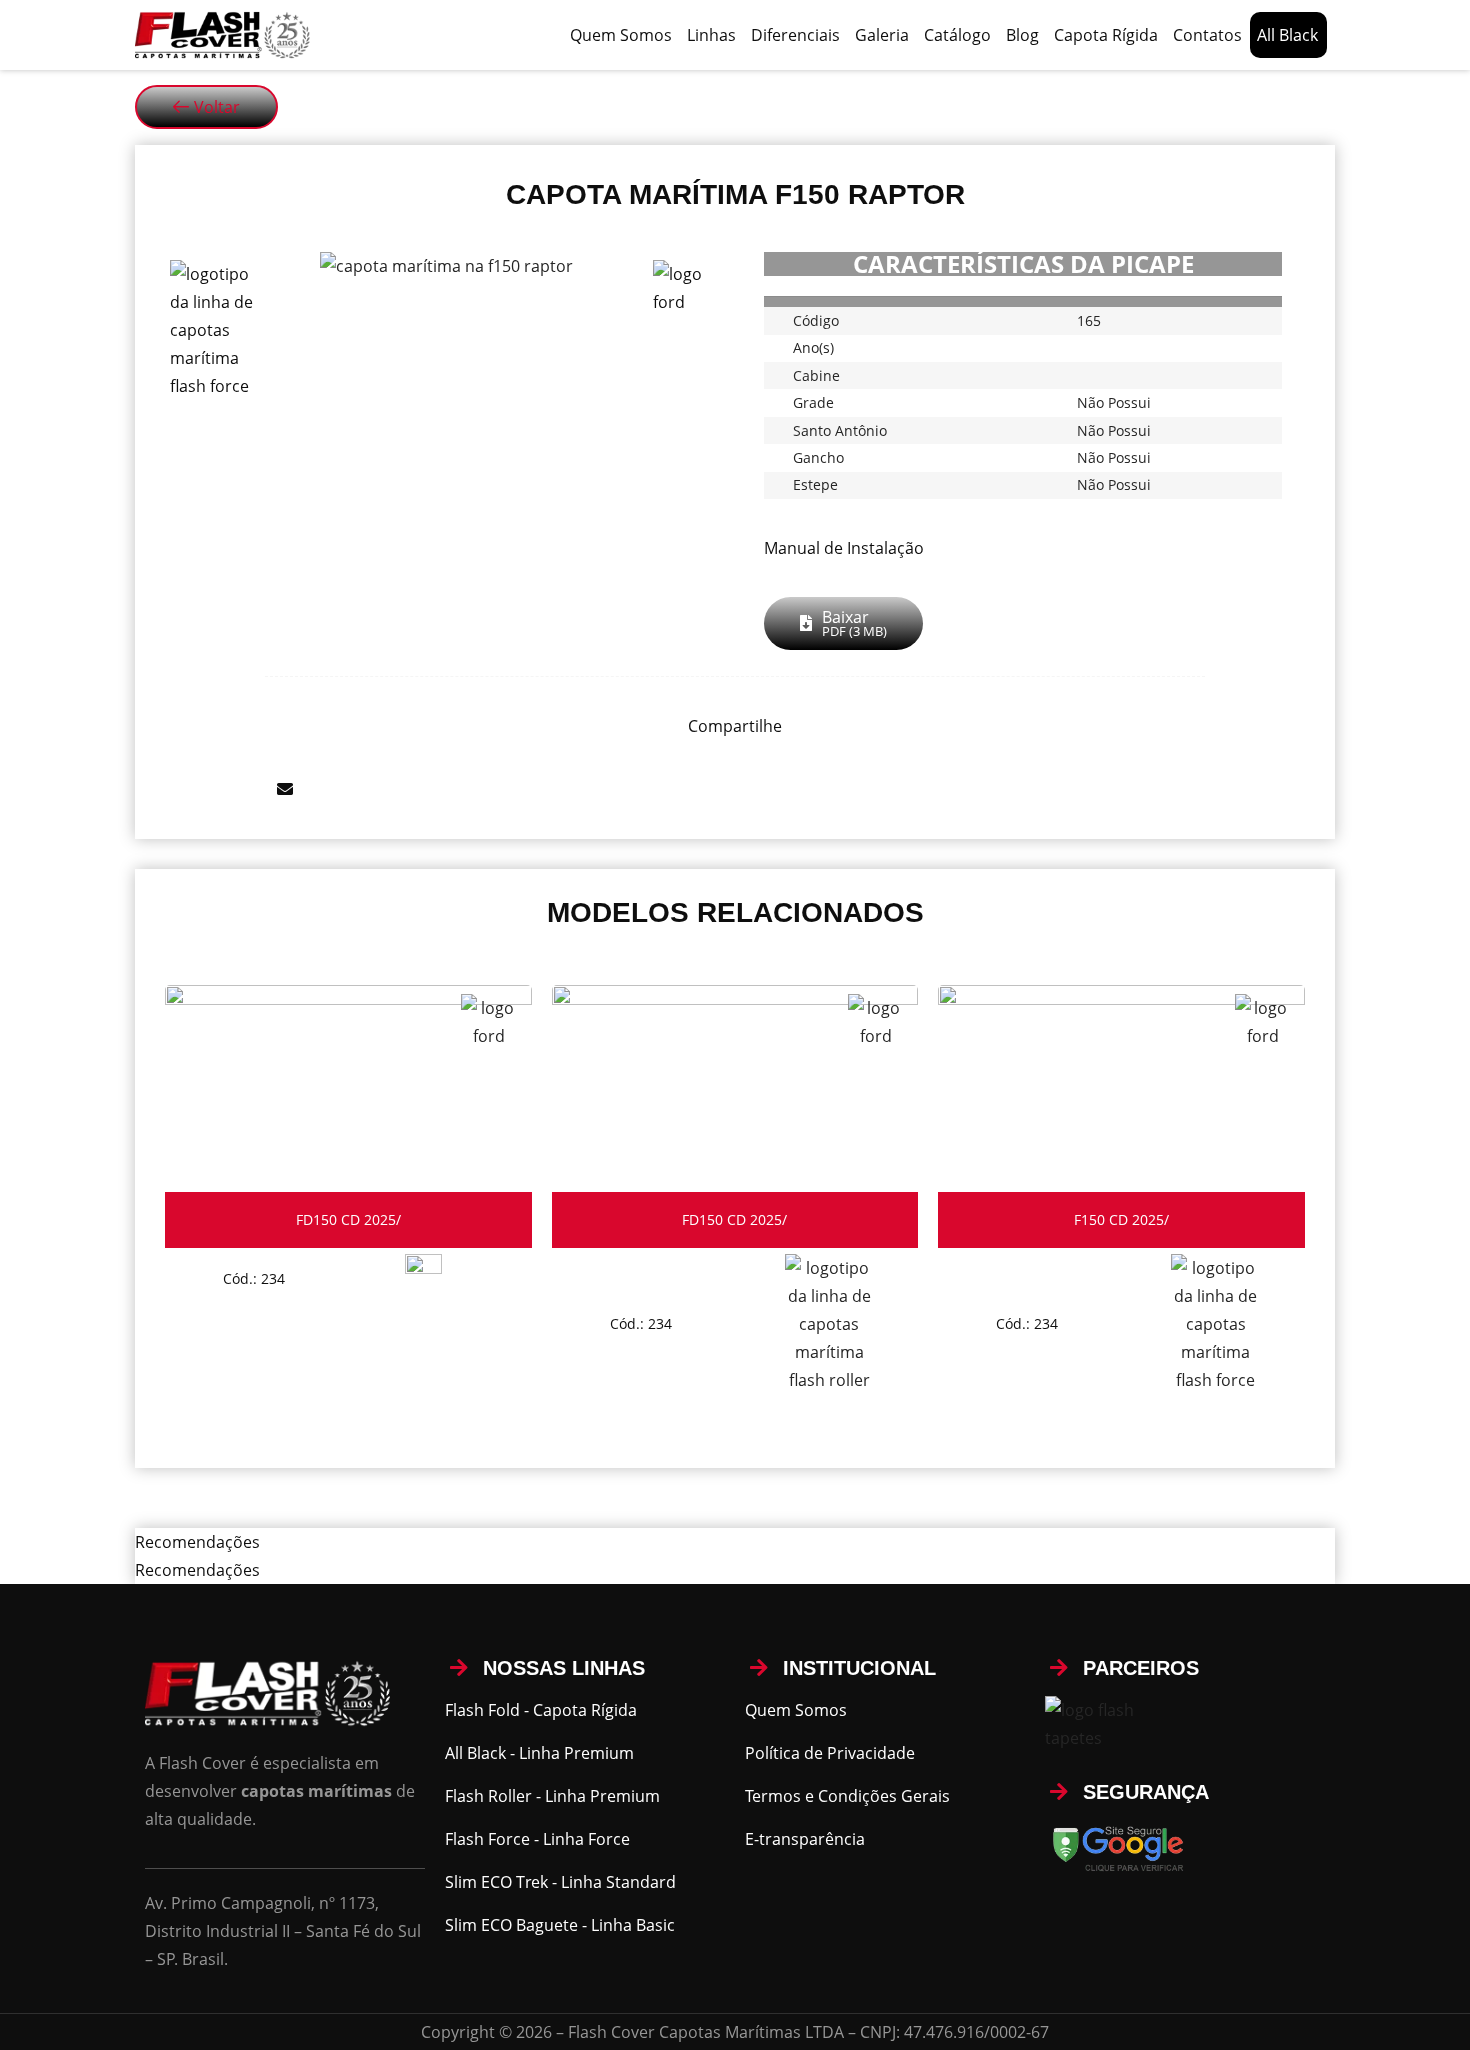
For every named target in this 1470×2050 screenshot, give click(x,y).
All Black (1287, 35)
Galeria (882, 35)
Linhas (711, 35)
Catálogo (957, 35)
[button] (153, 789)
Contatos (1207, 35)
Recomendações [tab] (197, 1542)
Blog (1022, 35)
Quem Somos (621, 35)
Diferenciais (795, 35)
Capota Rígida (1106, 35)
